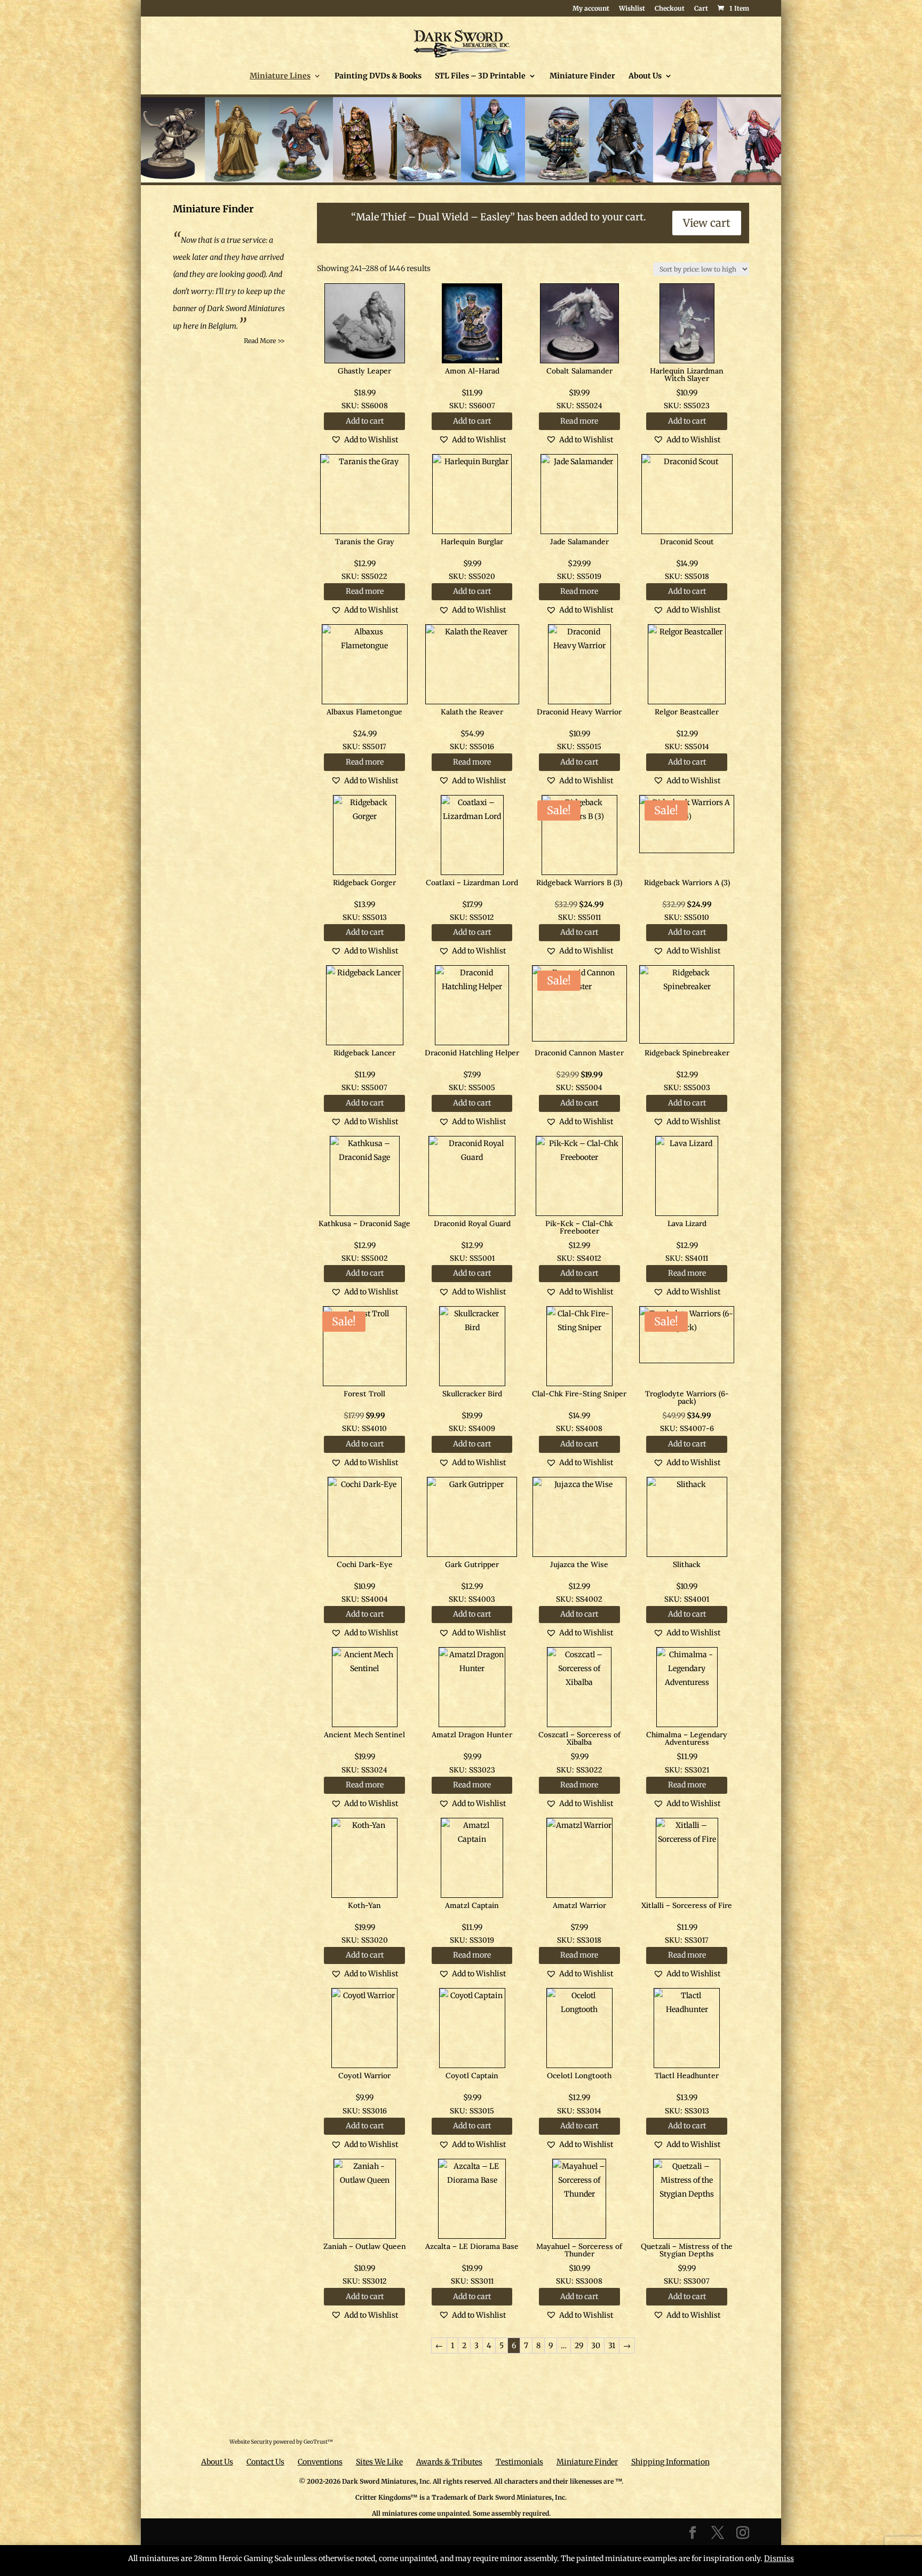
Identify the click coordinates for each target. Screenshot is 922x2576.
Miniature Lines (280, 76)
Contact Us (265, 2462)
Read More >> (264, 341)
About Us (645, 76)
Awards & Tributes (449, 2462)
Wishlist (632, 9)
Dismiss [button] (779, 2558)
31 (612, 2346)
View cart (707, 223)
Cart (701, 9)
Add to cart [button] (365, 421)
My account (591, 9)
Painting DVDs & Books (378, 76)
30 (596, 2346)
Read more (579, 421)
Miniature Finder (582, 76)
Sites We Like (379, 2462)
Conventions (320, 2462)
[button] (364, 440)
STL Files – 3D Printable (480, 76)
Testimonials (519, 2462)
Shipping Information (670, 2462)
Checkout (670, 9)
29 (579, 2346)
